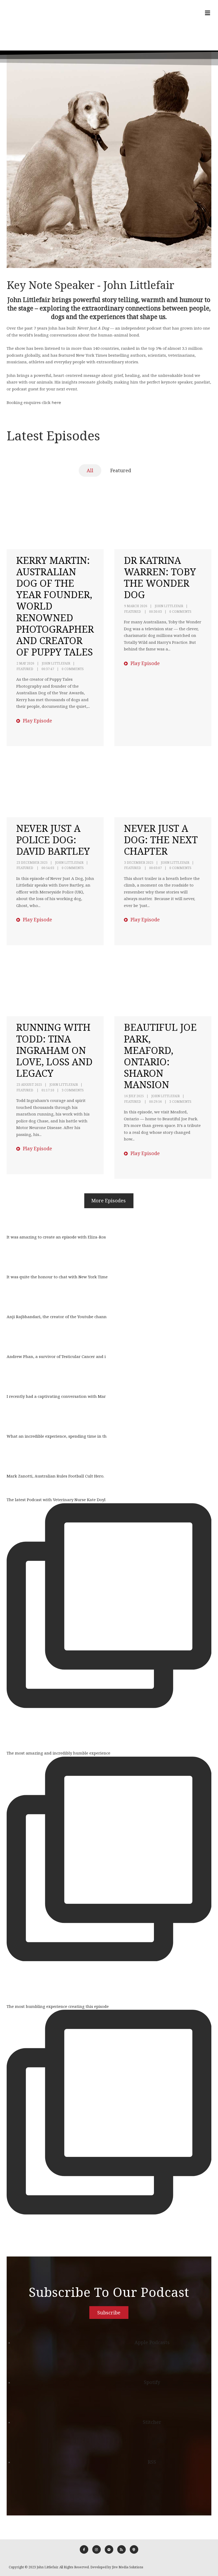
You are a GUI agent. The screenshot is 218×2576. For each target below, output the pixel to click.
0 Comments (73, 669)
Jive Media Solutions (128, 2567)
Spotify (152, 2382)
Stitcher (152, 2422)
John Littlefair (56, 663)
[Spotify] (109, 2549)
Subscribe (109, 2313)
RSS (152, 2462)
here (56, 403)
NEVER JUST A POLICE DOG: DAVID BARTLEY (53, 840)
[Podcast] (134, 2549)
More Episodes (108, 1200)
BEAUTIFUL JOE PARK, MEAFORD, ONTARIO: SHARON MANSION (160, 1056)
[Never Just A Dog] (23, 25)
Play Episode (37, 721)
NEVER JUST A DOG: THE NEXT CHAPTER (161, 840)
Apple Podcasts (152, 2342)
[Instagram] (97, 2549)
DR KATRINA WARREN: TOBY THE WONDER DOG (160, 578)
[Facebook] (84, 2549)
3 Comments (73, 1090)
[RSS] (121, 2549)
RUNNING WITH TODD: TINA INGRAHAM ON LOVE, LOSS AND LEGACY (54, 1050)
